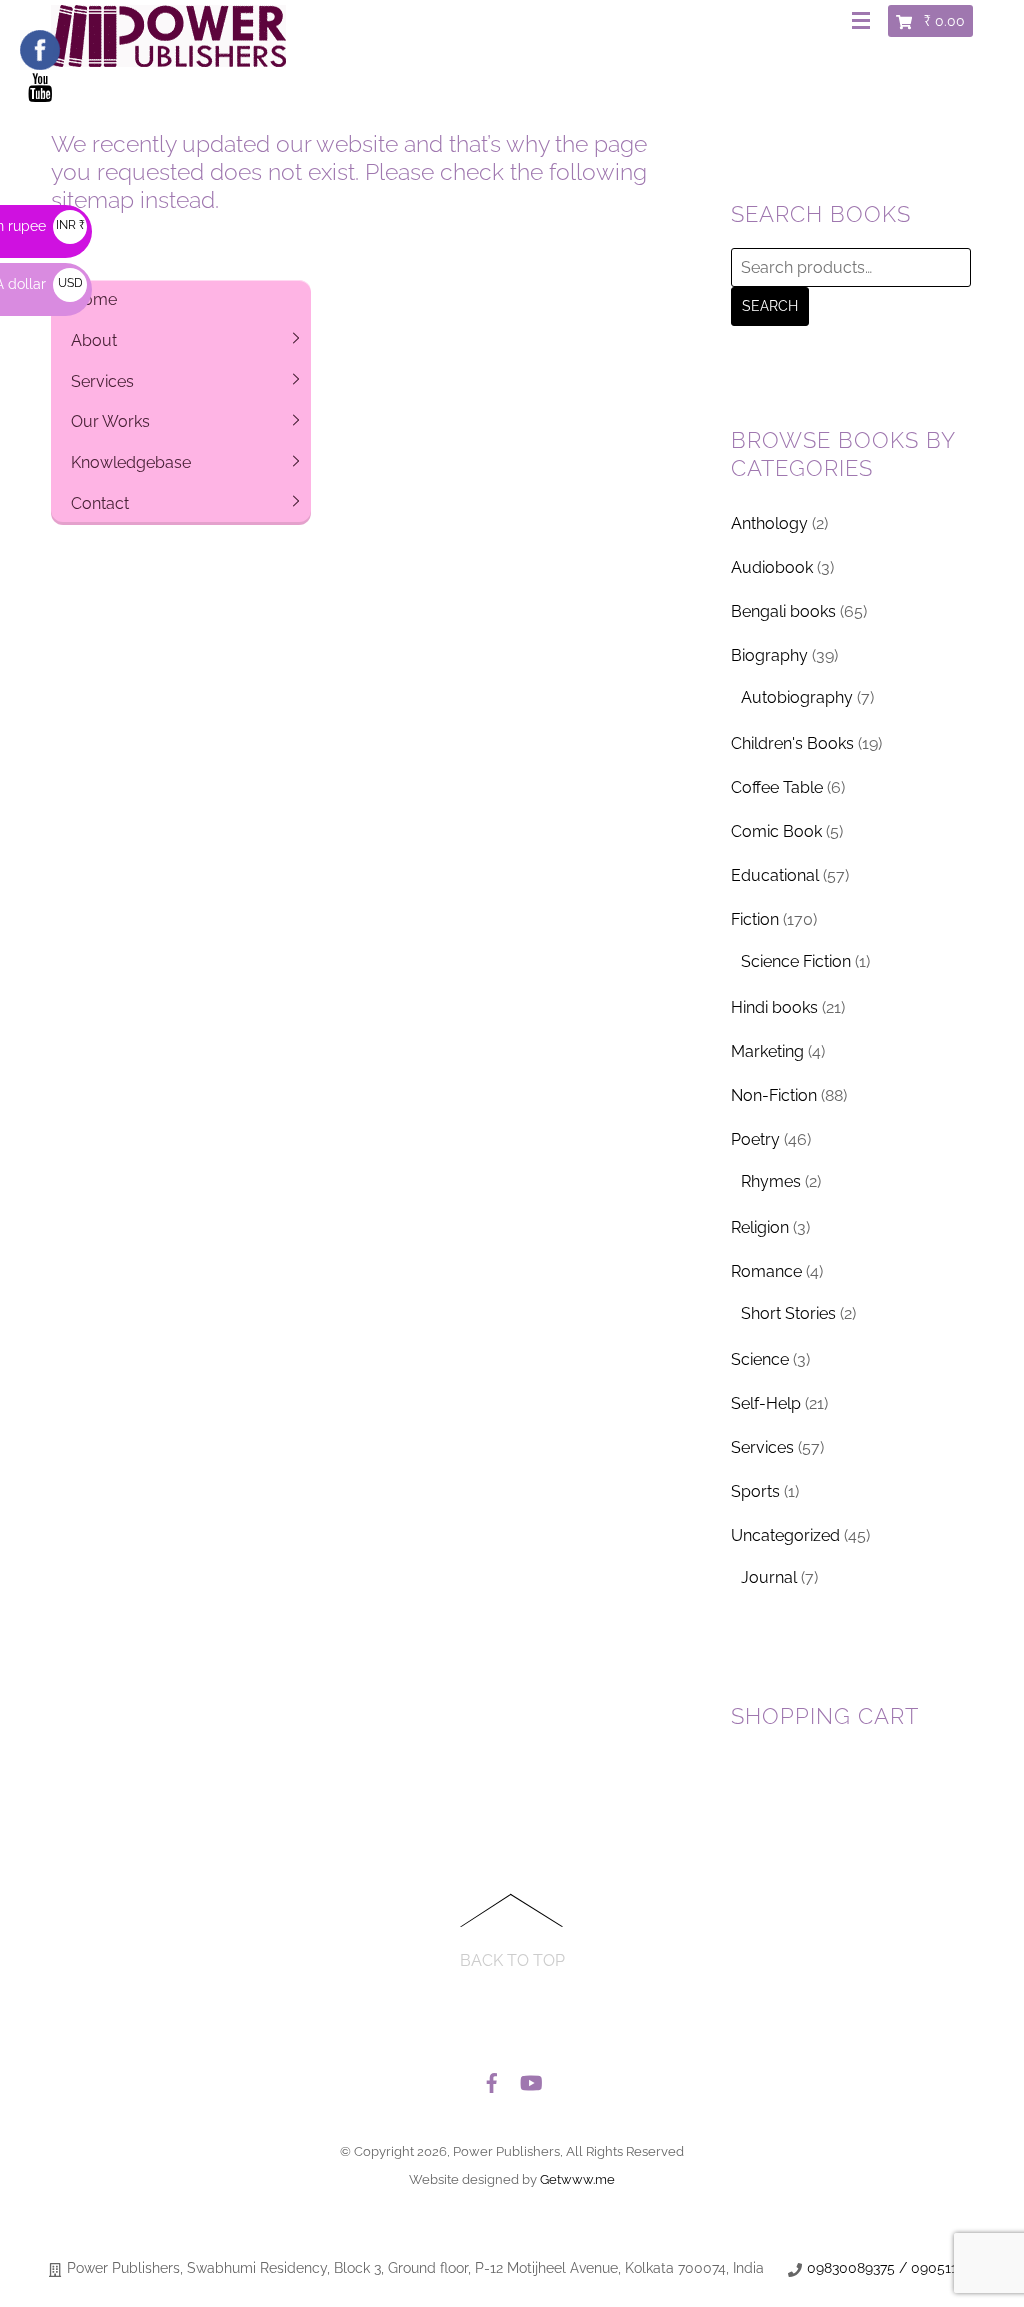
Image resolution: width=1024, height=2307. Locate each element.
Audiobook (772, 567)
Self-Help (766, 1403)
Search (770, 306)
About (94, 340)
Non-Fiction (774, 1095)
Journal (769, 1577)
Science (760, 1359)
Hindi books (774, 1007)
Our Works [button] (110, 421)
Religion (760, 1227)
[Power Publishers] (168, 59)
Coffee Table (777, 787)
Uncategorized (785, 1535)
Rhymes (771, 1181)
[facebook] (492, 2077)
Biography (769, 655)
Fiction (755, 919)
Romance (766, 1271)
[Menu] (865, 22)
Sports (755, 1491)
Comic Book (776, 831)
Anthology (769, 523)
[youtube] (530, 2077)
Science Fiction (796, 961)
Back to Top (512, 1960)
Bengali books (783, 611)
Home (94, 299)
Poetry (755, 1139)
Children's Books (792, 743)
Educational (775, 875)
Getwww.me (577, 2179)
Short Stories (788, 1313)
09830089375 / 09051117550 (901, 2268)
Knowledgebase (131, 462)
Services (102, 381)
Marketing (767, 1051)
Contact (100, 503)
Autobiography (797, 697)
